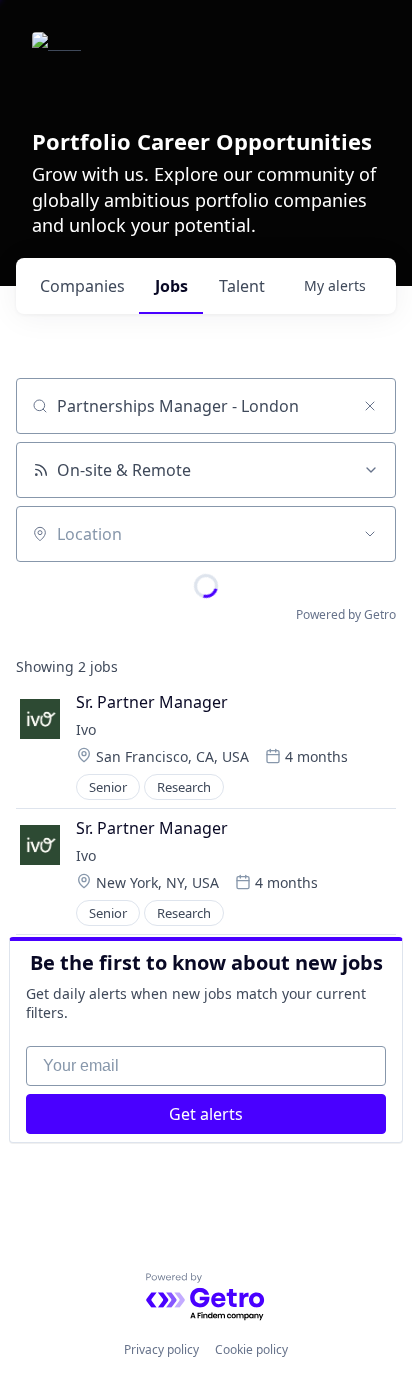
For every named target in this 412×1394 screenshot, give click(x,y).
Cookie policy (251, 1349)
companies (82, 286)
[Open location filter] (370, 534)
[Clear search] (370, 406)
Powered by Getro (346, 614)
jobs (171, 286)
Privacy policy (161, 1349)
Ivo (86, 729)
